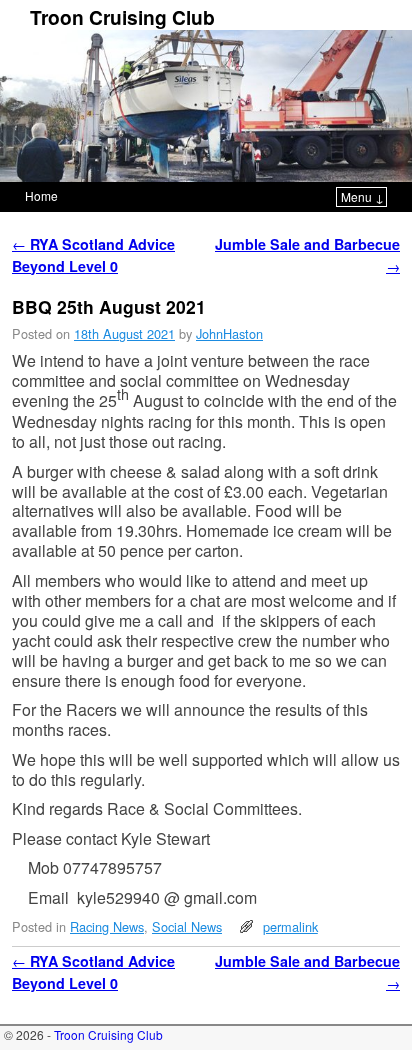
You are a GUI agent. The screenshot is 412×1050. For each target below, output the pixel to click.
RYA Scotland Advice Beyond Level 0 (93, 255)
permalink (290, 926)
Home (41, 195)
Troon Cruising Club (122, 17)
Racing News (107, 926)
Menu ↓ (362, 196)
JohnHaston (229, 333)
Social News (187, 926)
